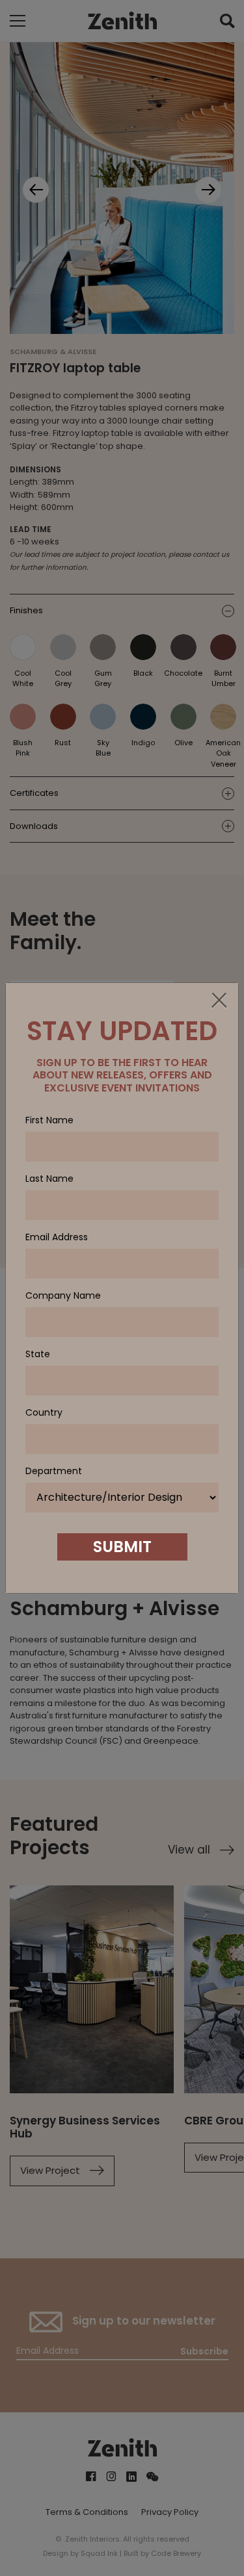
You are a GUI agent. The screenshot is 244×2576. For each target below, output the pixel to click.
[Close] (219, 1001)
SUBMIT (122, 1547)
